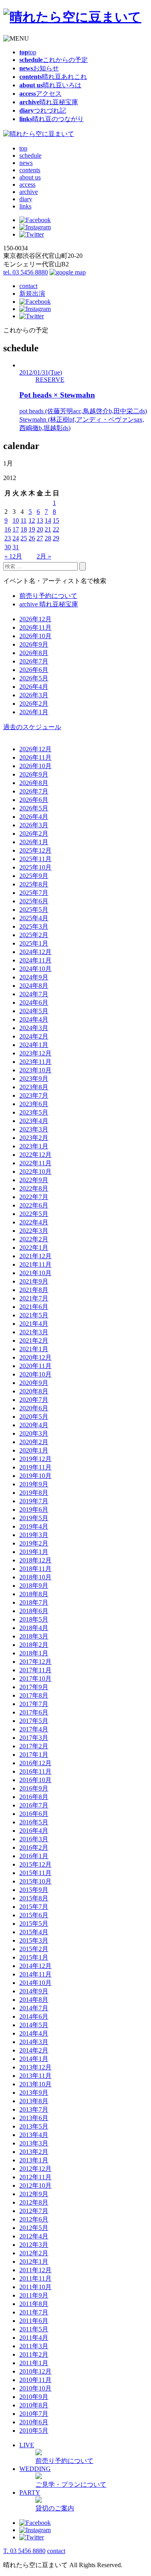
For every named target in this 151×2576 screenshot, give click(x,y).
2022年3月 (34, 1231)
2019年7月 (34, 1501)
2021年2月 (34, 1341)
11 (24, 520)
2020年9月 (34, 1383)
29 (56, 538)
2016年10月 (35, 1780)
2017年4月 (34, 1729)
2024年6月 (34, 1003)
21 (48, 529)
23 (8, 538)
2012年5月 (34, 2228)
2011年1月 (34, 2363)
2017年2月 (34, 1746)
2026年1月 (34, 712)
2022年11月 (35, 1163)
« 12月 (13, 556)
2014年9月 (34, 1991)
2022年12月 (35, 1155)
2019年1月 (34, 1552)
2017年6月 (34, 1712)
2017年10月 (35, 1679)
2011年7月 (34, 2312)
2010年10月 (35, 2388)
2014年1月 (34, 2059)
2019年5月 (34, 1518)
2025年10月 (35, 867)
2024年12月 (35, 952)
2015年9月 (34, 1890)
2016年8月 (34, 1797)
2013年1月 (34, 2160)
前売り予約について (48, 596)
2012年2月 (34, 2253)
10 (16, 520)
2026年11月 (35, 628)
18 (24, 529)
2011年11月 (35, 2278)
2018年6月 (34, 1611)
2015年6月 (34, 1915)
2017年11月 (35, 1670)
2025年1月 (34, 943)
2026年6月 (34, 670)
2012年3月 (34, 2245)
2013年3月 (34, 2143)
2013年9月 (34, 2093)
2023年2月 (34, 1138)
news (26, 163)
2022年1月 (34, 1248)
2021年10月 (35, 1273)
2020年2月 (34, 1442)
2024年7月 (34, 994)
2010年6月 (34, 2422)
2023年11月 (35, 1062)
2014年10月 (35, 1983)
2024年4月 (34, 1019)
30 (8, 547)
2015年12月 (35, 1864)
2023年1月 (34, 1146)
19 (32, 529)
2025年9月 (34, 876)
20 (40, 529)
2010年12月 (35, 2371)
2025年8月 (34, 884)
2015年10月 (35, 1881)
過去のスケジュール (32, 727)
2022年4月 (34, 1222)
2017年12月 (35, 1662)
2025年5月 (34, 910)
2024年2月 (34, 1036)
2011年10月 (35, 2287)
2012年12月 (35, 2169)
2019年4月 (34, 1526)
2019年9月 (34, 1484)
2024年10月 (35, 969)
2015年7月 (34, 1907)
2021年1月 (34, 1349)
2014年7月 (34, 2008)
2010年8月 (34, 2405)
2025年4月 (34, 918)
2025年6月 (34, 901)
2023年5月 (34, 1112)
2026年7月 (34, 661)
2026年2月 (34, 704)
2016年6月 (34, 1814)
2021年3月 (34, 1332)
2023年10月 (35, 1070)
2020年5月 (34, 1417)
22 (56, 529)
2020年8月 (34, 1391)
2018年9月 (34, 1586)
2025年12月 (35, 850)
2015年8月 (34, 1898)
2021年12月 (35, 1256)
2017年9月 (34, 1687)
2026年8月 (34, 653)
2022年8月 (34, 1188)
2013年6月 (34, 2118)
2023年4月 (34, 1121)
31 (16, 547)
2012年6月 (34, 2219)
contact (28, 286)
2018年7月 (34, 1602)
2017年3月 (34, 1738)
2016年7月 (34, 1805)
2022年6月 (34, 1205)
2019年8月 (34, 1493)
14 (48, 520)
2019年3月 (34, 1535)
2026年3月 (34, 695)
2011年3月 (34, 2346)
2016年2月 (34, 1848)
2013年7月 (34, 2109)
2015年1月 (34, 1957)
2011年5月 (34, 2329)
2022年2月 (34, 1239)
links (25, 206)
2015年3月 (34, 1940)
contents (30, 170)
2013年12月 (35, 2067)
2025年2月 (34, 935)
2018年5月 (34, 1619)
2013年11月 (35, 2076)
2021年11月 (35, 1264)
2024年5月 (34, 1011)
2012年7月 (34, 2211)
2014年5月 (34, 2025)
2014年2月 (34, 2050)
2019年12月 (35, 1459)
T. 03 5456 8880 (24, 2551)
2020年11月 (35, 1366)
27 (40, 538)
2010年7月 (34, 2414)
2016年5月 (34, 1822)
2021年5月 (34, 1315)
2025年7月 (34, 893)
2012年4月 (34, 2236)
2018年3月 (34, 1636)
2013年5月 (34, 2126)
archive (29, 192)
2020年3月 (34, 1433)
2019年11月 (35, 1467)
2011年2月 (34, 2354)
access (27, 184)
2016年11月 (35, 1771)
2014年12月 (35, 1966)
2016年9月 (34, 1788)
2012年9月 (34, 2194)
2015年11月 (35, 1873)
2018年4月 (34, 1628)
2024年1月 (34, 1045)
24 (16, 538)
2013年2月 (34, 2152)
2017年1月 (34, 1755)
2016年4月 (34, 1831)
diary (26, 199)
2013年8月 (34, 2101)
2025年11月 (35, 859)
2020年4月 (34, 1425)
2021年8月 (34, 1290)
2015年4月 (34, 1932)
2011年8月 (34, 2304)
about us (30, 177)
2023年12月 (35, 1053)
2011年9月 (34, 2295)
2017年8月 (34, 1695)
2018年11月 (35, 1569)
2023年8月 (34, 1087)
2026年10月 (35, 636)
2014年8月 (34, 2000)
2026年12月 (35, 619)
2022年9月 (34, 1180)
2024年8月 (34, 986)
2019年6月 (34, 1510)
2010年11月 (35, 2380)
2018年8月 (34, 1594)
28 (48, 538)
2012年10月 (35, 2185)
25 (24, 538)
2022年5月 (34, 1214)
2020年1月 (34, 1450)
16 (8, 529)
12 (32, 520)
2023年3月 (34, 1129)
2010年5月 (34, 2431)
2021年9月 (34, 1281)
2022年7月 (34, 1197)
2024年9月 (34, 977)
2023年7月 (34, 1095)
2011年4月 (34, 2338)
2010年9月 (34, 2397)
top (23, 148)
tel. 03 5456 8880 (26, 272)
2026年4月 (34, 687)
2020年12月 (35, 1357)
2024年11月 (35, 960)
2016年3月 (34, 1839)
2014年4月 (34, 2033)
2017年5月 (34, 1721)
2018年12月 (35, 1560)
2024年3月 (34, 1028)
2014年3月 (34, 2042)
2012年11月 (35, 2177)
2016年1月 (34, 1856)
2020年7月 (34, 1400)
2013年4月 (34, 2135)
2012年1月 (34, 2262)
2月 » (44, 556)
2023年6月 (34, 1104)
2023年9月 (34, 1079)
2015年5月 (34, 1924)
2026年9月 (34, 644)
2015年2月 (34, 1949)
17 (16, 529)
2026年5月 (34, 678)
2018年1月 (34, 1653)
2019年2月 (34, 1543)
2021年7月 (34, 1298)
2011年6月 (34, 2321)
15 (56, 520)
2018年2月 (34, 1645)
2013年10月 (35, 2084)
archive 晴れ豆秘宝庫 (49, 604)
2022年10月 (35, 1172)
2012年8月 (34, 2202)
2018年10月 (35, 1577)
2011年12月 (35, 2270)
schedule (30, 156)
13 (40, 520)
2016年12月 (35, 1763)
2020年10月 (35, 1374)
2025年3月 (34, 926)
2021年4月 (34, 1324)
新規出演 (32, 294)
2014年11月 (35, 1974)
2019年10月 (35, 1476)
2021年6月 (34, 1307)
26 (32, 538)
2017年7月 (34, 1704)
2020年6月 (34, 1408)
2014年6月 (34, 2016)
